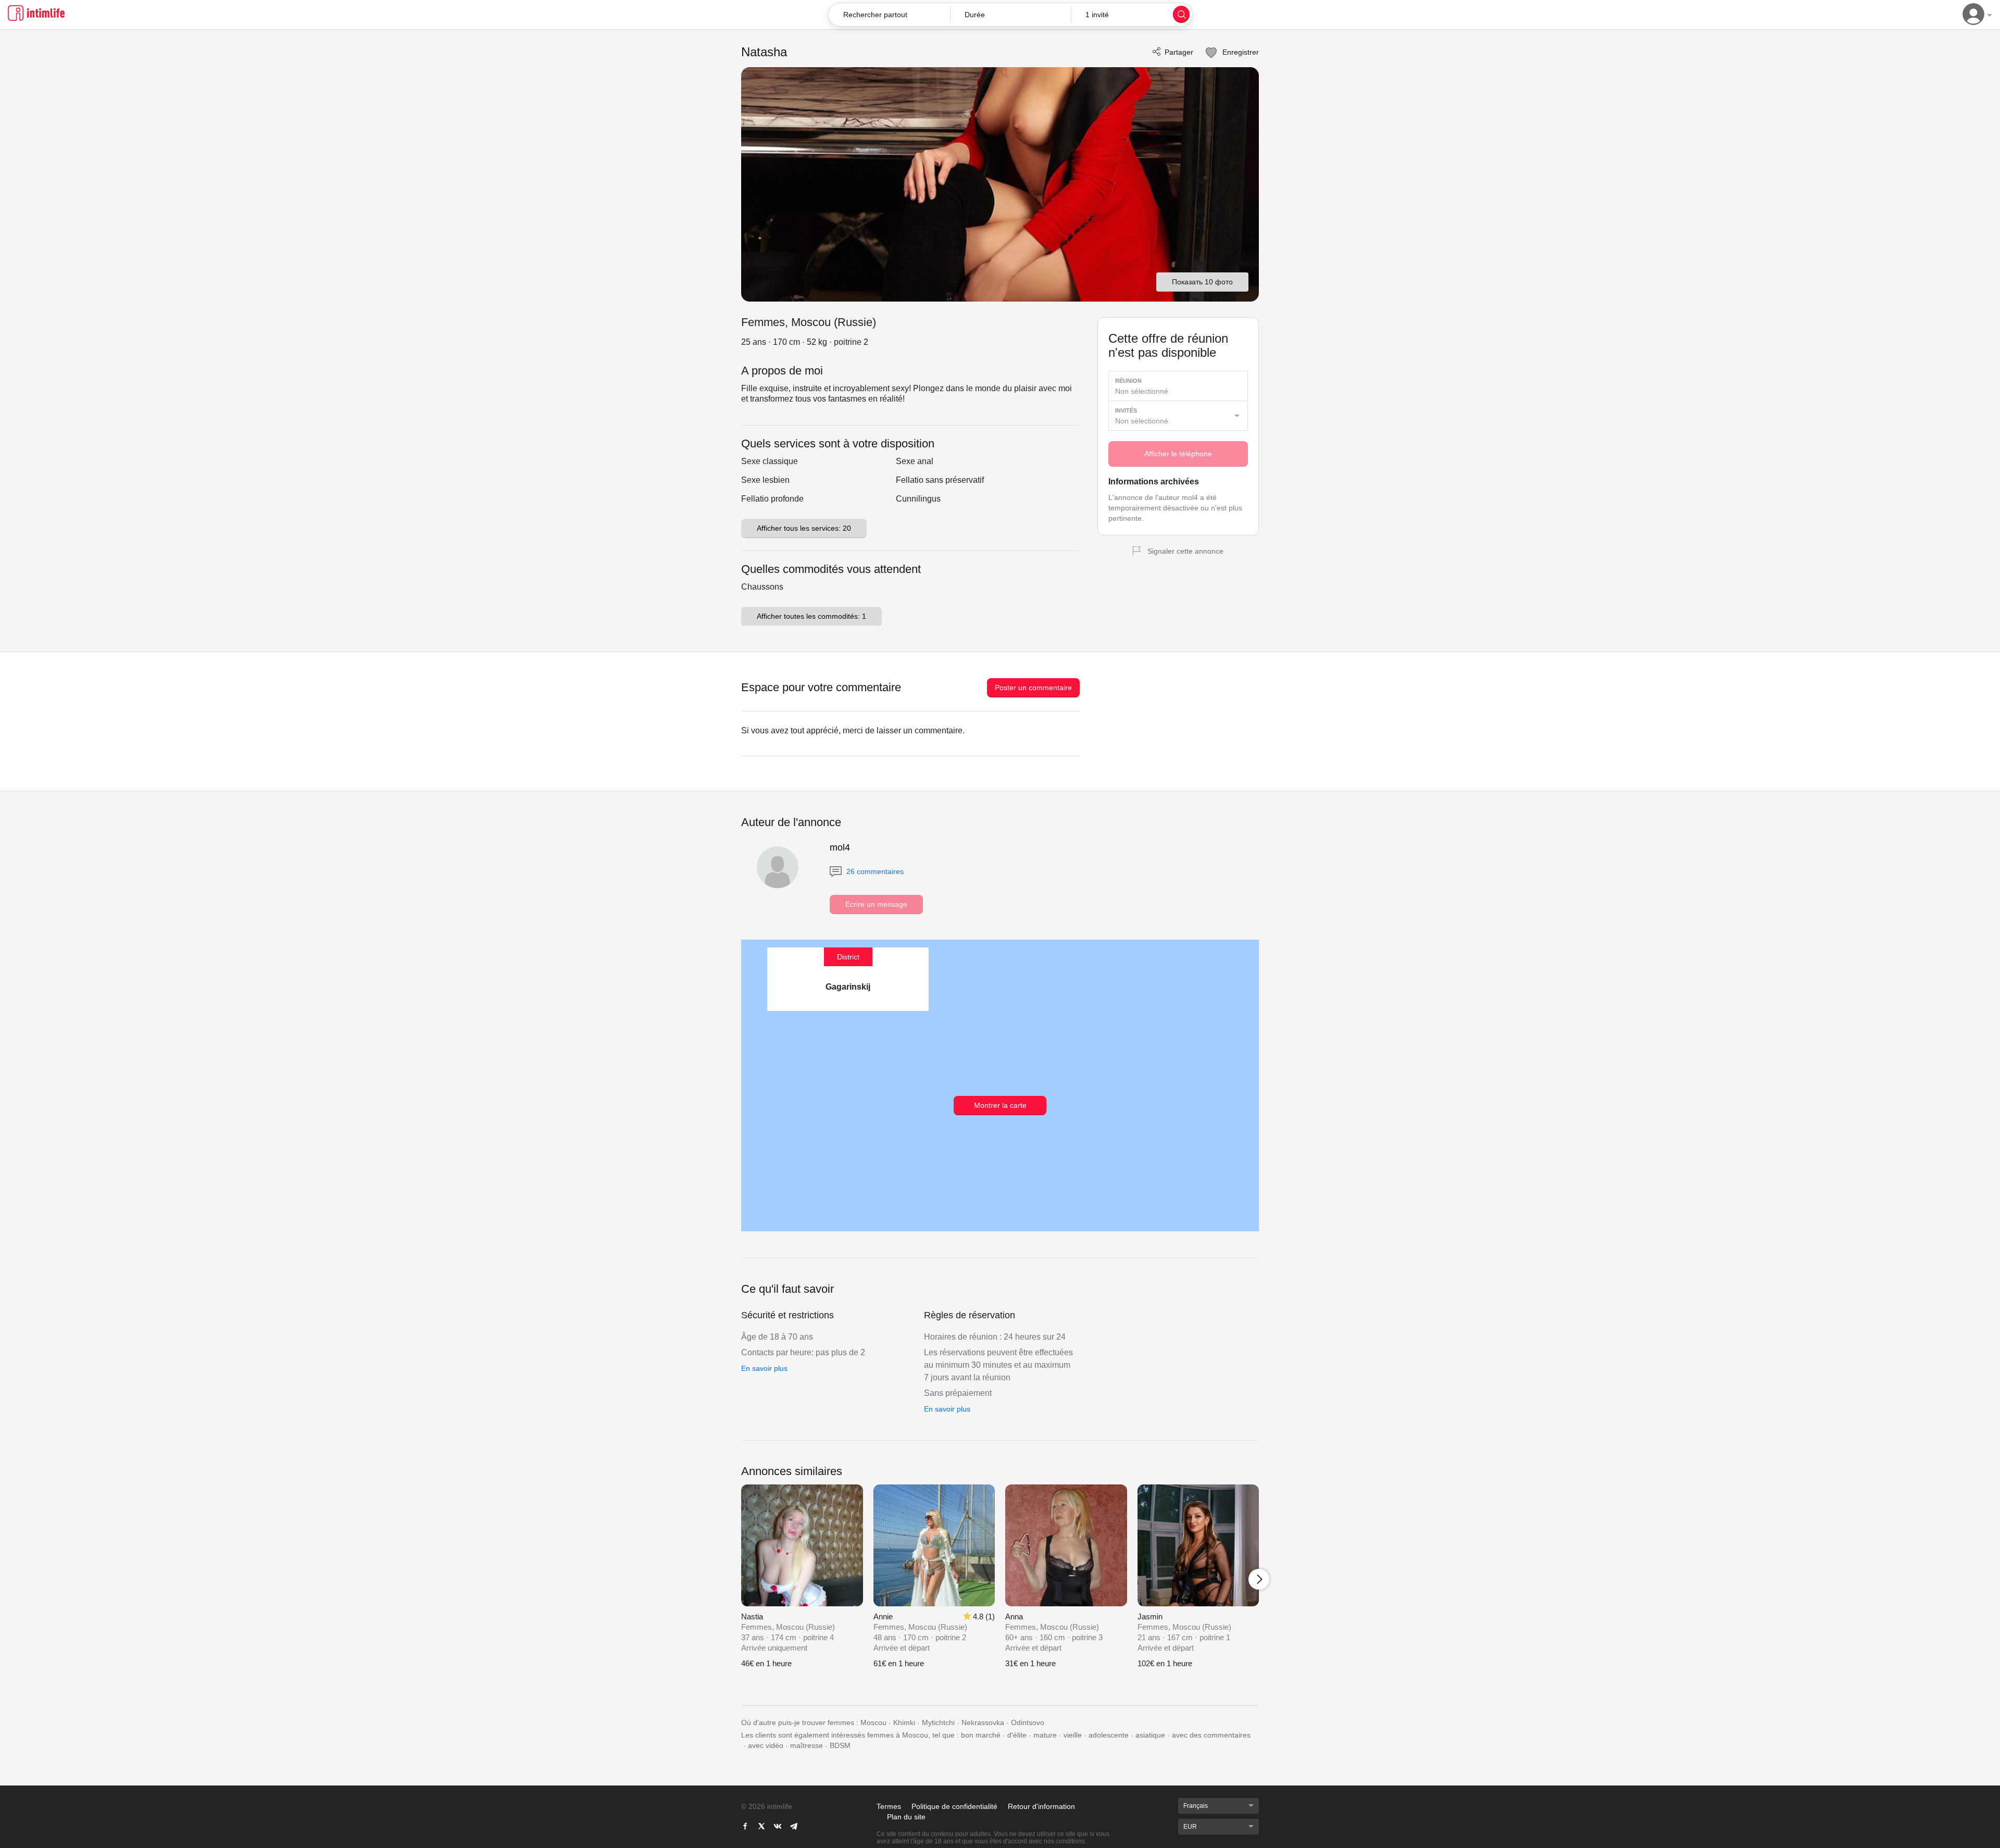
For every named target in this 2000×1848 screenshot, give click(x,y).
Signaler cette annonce (1185, 551)
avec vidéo (766, 1745)
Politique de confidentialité (954, 1806)
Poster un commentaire (1033, 688)
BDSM (840, 1745)
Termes (889, 1806)
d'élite (1017, 1735)
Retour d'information (1041, 1806)
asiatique (1150, 1735)
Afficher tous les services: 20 (804, 528)
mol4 (840, 847)
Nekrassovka (983, 1722)
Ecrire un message (876, 904)
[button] (1011, 15)
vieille (1073, 1735)
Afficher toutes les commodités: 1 (811, 616)
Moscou (873, 1722)
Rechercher (1181, 14)
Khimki (904, 1722)
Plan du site (906, 1817)
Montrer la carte (1000, 1105)
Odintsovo (1028, 1722)
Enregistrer (1240, 52)
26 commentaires (874, 871)
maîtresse (807, 1745)
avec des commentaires (1211, 1735)
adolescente (1109, 1735)
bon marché (981, 1735)
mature (1045, 1735)
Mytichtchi (938, 1722)
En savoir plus (764, 1368)
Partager (1179, 52)
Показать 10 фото (1202, 282)
